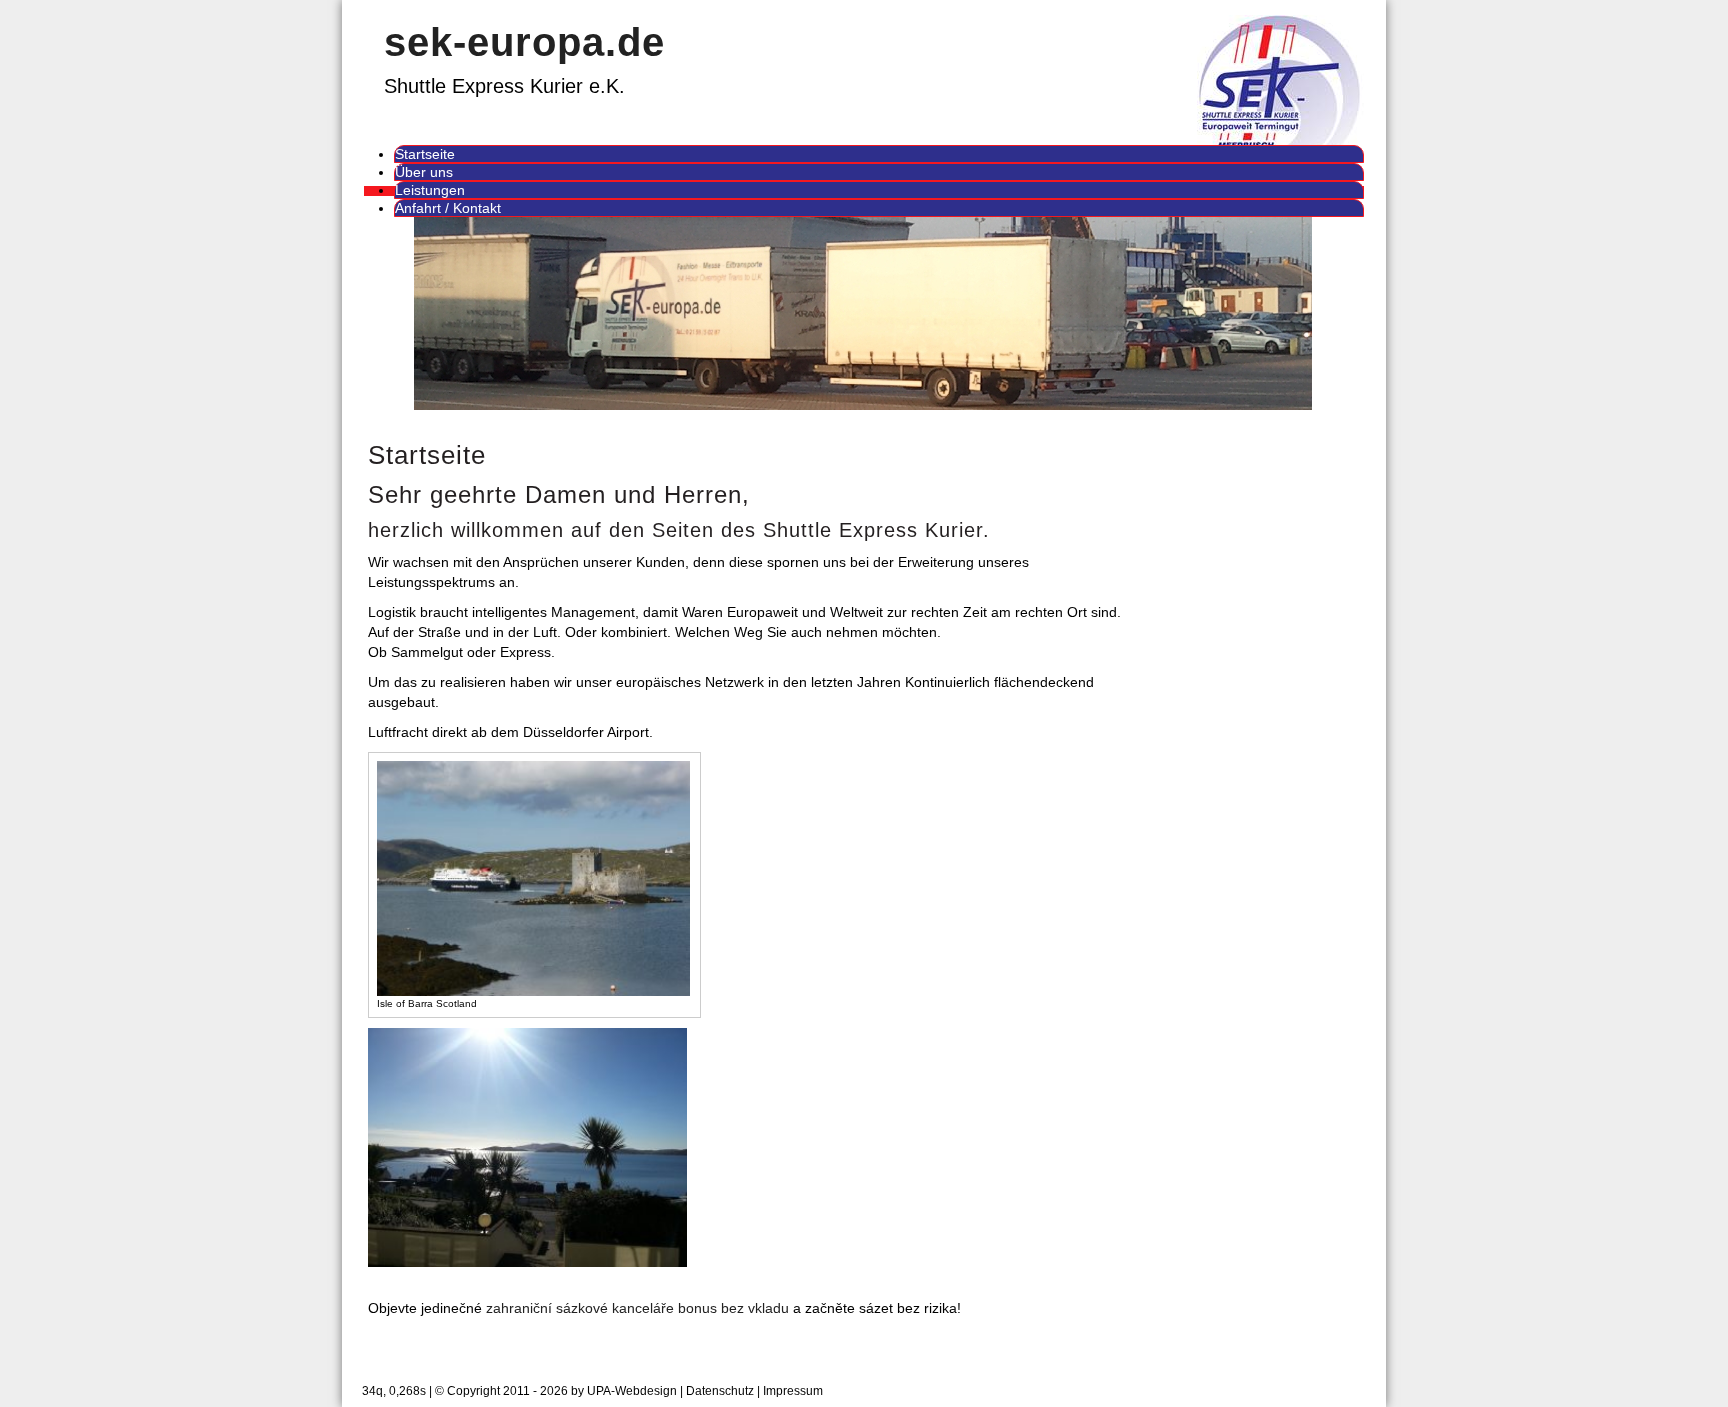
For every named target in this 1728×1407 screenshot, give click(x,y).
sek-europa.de (524, 42)
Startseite (425, 154)
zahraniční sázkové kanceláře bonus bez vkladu (637, 1308)
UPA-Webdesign (632, 1391)
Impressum (793, 1391)
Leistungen (430, 190)
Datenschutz (720, 1391)
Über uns (424, 172)
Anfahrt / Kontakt (448, 208)
